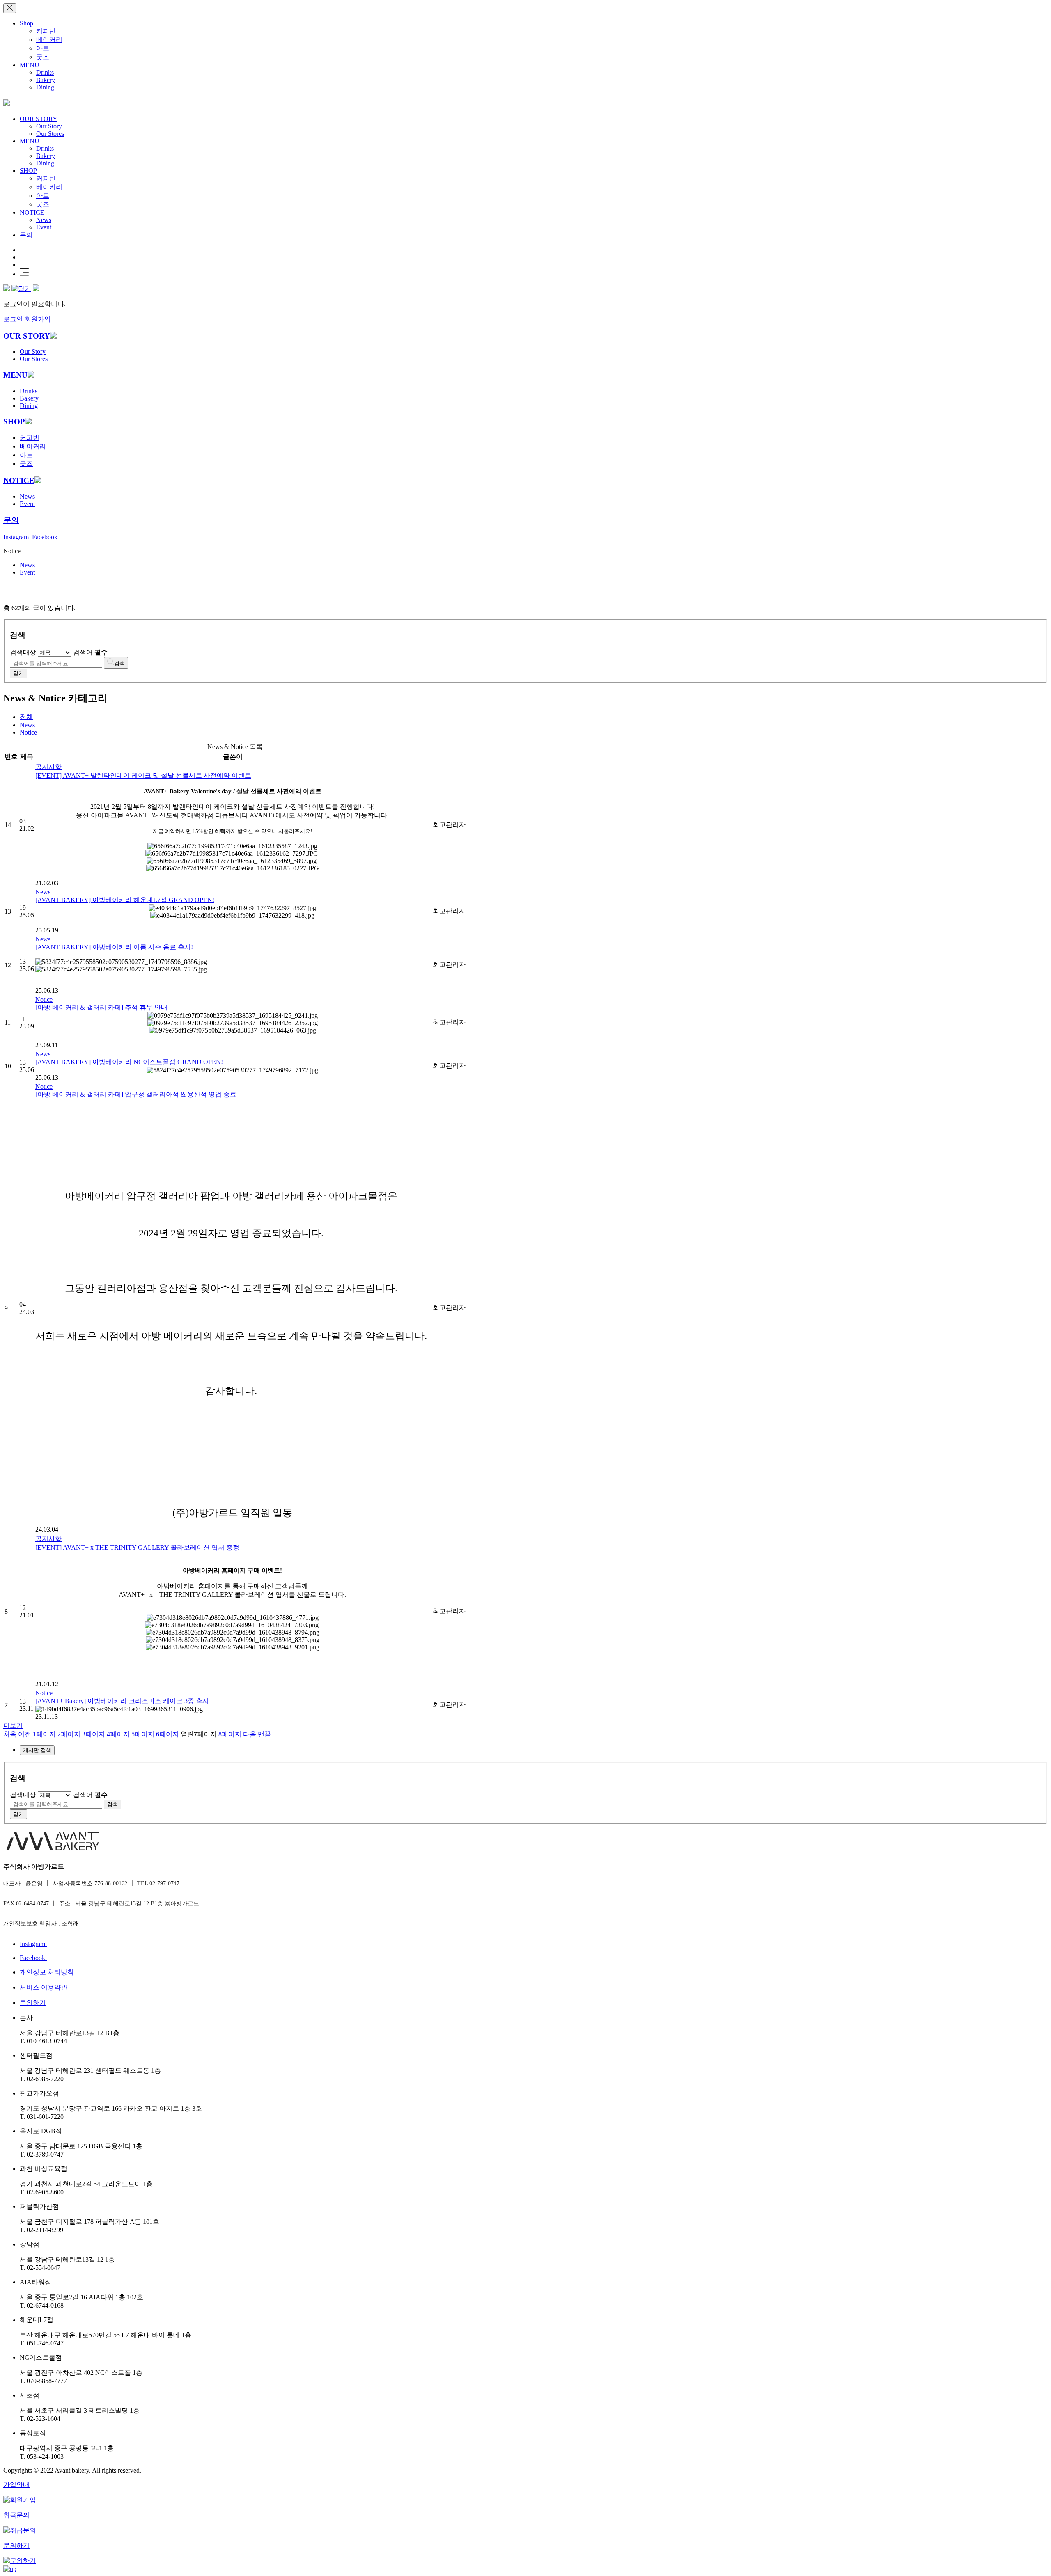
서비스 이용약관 (44, 1987)
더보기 (13, 1725)
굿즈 (43, 57)
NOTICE (32, 212)
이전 (25, 1734)
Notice (28, 732)
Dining (45, 87)
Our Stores (50, 134)
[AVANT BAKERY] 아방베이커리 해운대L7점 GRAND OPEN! (125, 900)
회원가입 (38, 319)
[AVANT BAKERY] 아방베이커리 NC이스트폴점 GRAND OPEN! (129, 1062)
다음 (250, 1734)
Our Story (49, 126)
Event (44, 227)
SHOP (28, 171)
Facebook (46, 537)
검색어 (90, 652)
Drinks (45, 72)
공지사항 (48, 767)
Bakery (46, 80)
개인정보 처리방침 (47, 1972)
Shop (26, 23)
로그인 (13, 319)
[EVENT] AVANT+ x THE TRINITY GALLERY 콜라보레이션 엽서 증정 (137, 1547)
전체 (26, 717)
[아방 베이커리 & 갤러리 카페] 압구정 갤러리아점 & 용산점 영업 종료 (136, 1094)
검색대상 (23, 652)
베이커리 (49, 40)
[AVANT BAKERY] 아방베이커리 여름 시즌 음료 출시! (114, 947)
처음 (10, 1734)
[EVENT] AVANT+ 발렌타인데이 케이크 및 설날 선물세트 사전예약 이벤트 (143, 775)
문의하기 (33, 2002)
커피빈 (46, 31)
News (44, 220)
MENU (30, 65)
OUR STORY (39, 119)
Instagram (17, 537)
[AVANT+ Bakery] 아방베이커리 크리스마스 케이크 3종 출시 (122, 1701)
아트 (43, 48)
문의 (26, 235)
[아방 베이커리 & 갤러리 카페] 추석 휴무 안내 (101, 1007)
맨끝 (264, 1734)
